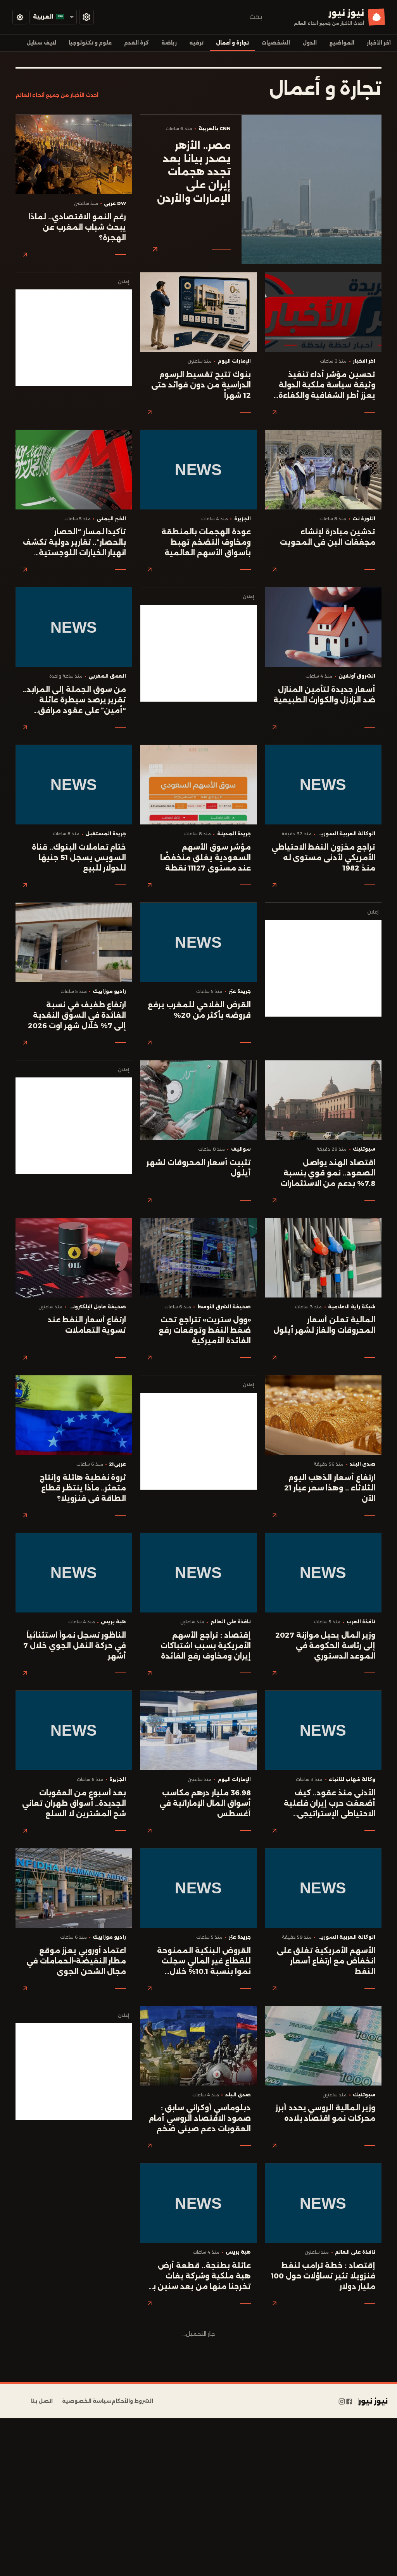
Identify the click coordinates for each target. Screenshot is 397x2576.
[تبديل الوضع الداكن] (20, 17)
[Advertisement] (74, 338)
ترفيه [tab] (196, 43)
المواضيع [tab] (342, 43)
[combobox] (194, 17)
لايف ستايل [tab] (41, 43)
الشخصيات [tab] (276, 43)
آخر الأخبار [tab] (379, 43)
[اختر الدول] (86, 17)
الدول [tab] (310, 43)
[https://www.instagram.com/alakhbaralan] (342, 2401)
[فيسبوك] (349, 2401)
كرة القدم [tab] (136, 43)
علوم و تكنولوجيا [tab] (90, 43)
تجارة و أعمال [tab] (232, 43)
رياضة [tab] (169, 43)
